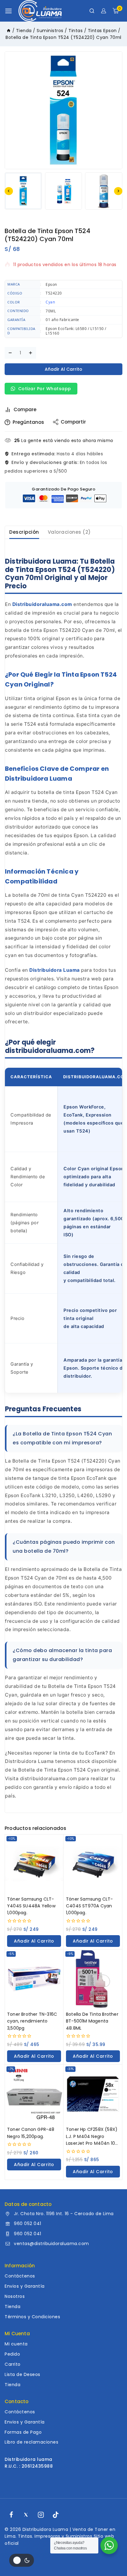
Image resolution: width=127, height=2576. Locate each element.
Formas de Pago (23, 2432)
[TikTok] (56, 2515)
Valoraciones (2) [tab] (69, 532)
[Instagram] (41, 2515)
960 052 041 (28, 2223)
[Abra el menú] (8, 11)
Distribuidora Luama (55, 970)
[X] (26, 2515)
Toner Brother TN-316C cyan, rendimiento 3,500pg (32, 2021)
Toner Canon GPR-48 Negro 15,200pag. (31, 2133)
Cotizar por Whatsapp (44, 389)
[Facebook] (11, 2515)
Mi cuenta (16, 2344)
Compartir (73, 422)
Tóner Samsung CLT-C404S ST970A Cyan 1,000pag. (90, 1906)
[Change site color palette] (22, 2560)
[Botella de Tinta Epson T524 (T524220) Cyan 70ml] (63, 110)
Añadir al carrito (63, 369)
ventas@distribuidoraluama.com (51, 2244)
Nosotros (15, 2296)
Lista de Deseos (23, 2374)
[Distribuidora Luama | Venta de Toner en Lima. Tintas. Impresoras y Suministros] (40, 11)
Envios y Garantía (25, 2286)
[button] (23, 191)
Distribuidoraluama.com (42, 604)
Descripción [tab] (24, 532)
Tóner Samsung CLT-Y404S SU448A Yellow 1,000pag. (31, 1906)
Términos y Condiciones (32, 2317)
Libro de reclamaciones (31, 2442)
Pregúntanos (28, 422)
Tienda (12, 2307)
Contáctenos (20, 2276)
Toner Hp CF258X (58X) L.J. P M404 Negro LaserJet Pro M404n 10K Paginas (92, 2136)
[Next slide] (118, 191)
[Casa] (9, 31)
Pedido (12, 2354)
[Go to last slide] (9, 191)
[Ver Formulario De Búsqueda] (92, 11)
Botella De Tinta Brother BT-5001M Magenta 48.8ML (92, 2021)
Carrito (13, 2364)
